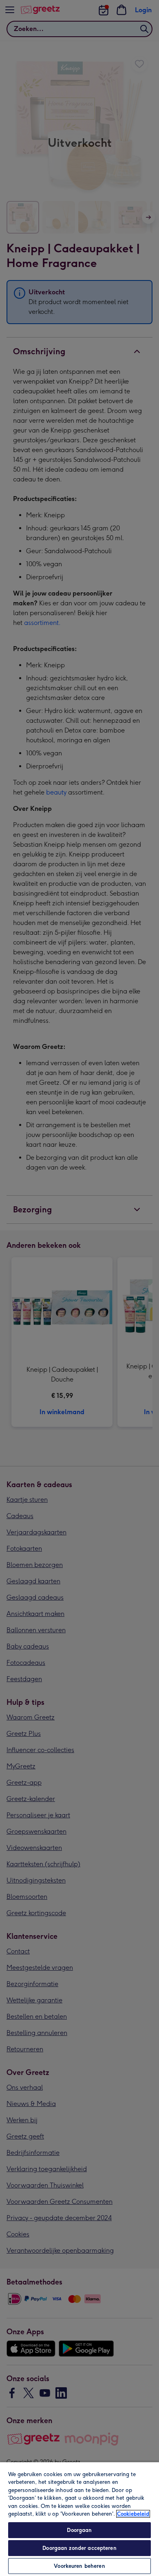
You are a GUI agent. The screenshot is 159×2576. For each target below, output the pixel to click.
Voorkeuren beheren (79, 2566)
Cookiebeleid (133, 2514)
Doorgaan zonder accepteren (79, 2548)
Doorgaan (79, 2530)
